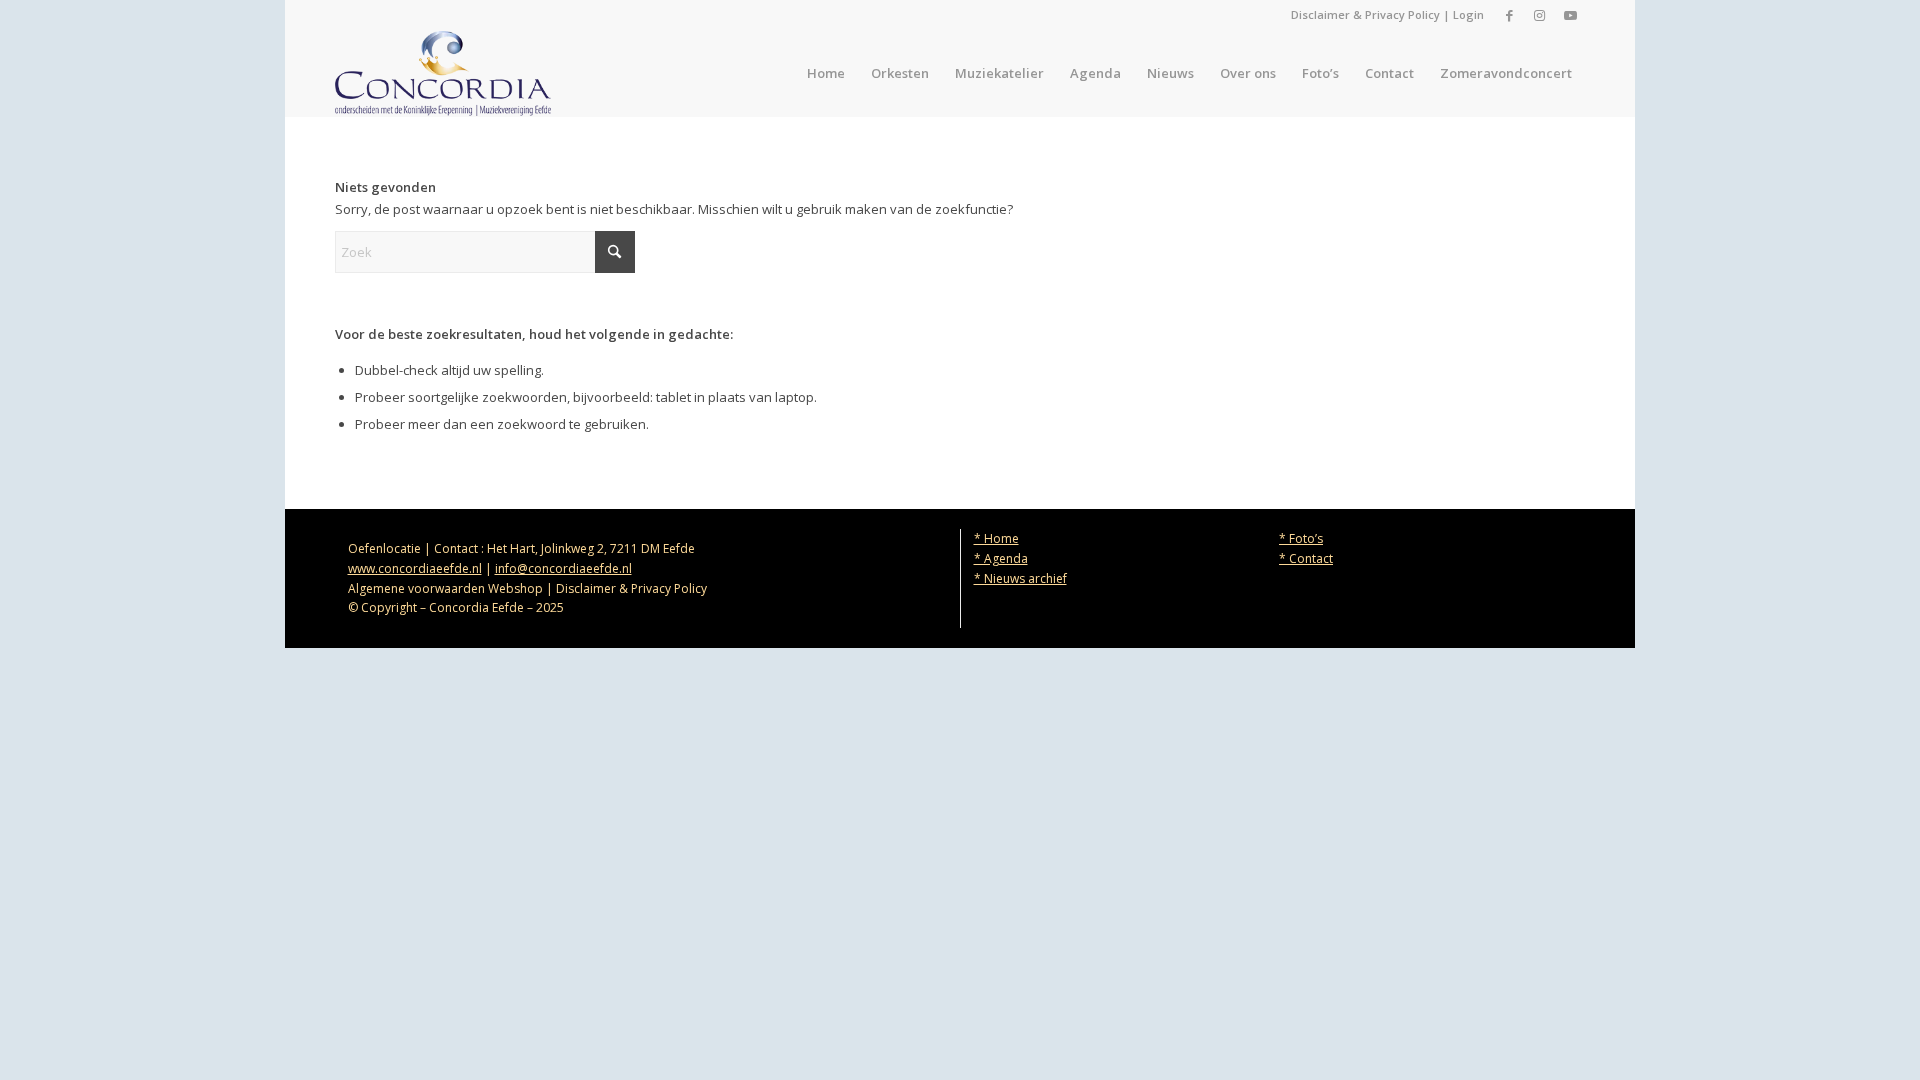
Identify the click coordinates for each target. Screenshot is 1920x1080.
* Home (996, 538)
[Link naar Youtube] (1570, 15)
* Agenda (1001, 558)
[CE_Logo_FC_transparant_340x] (443, 73)
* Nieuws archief (1020, 578)
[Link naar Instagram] (1539, 15)
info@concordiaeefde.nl (563, 568)
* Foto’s (1301, 538)
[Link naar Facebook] (1509, 15)
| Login (1462, 14)
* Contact (1306, 558)
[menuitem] (826, 73)
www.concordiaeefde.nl (415, 568)
